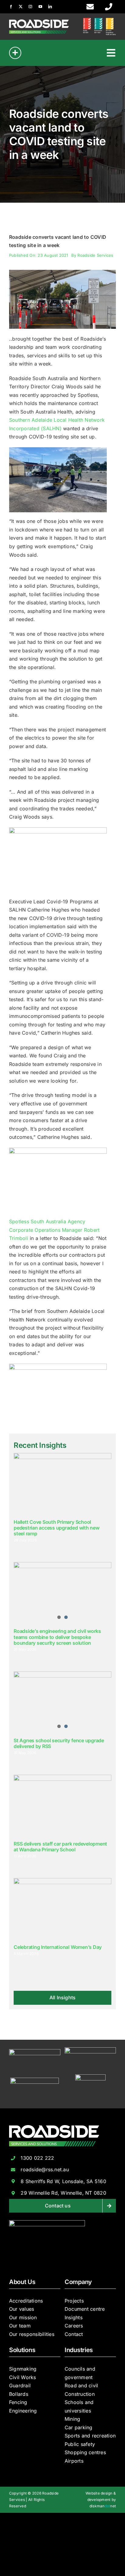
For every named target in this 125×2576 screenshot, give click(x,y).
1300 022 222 (37, 2158)
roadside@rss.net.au (45, 2169)
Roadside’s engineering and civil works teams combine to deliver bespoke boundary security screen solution (57, 1637)
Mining (72, 2419)
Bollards (19, 2394)
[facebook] (11, 7)
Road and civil (81, 2385)
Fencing (18, 2402)
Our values (22, 2309)
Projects (74, 2301)
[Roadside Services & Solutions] (39, 22)
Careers (74, 2326)
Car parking (79, 2427)
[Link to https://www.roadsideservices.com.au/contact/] (90, 7)
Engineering (23, 2411)
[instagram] (30, 7)
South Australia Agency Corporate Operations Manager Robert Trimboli (54, 1230)
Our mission (23, 2317)
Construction (80, 2394)
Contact (74, 2334)
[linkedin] (50, 7)
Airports (74, 2461)
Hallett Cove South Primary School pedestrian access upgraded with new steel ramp (57, 1528)
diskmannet (103, 2506)
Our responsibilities (32, 2334)
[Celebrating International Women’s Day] (62, 1909)
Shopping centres (85, 2452)
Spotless (20, 1221)
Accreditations (26, 2301)
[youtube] (40, 7)
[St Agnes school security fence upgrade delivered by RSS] (62, 1702)
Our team (20, 2326)
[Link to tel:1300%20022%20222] (109, 7)
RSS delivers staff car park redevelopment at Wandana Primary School (60, 1847)
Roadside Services (95, 255)
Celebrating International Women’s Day (58, 1947)
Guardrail (20, 2385)
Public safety (80, 2444)
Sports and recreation (90, 2436)
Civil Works (23, 2377)
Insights (74, 2317)
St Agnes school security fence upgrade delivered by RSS (59, 1743)
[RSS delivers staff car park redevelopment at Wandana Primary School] (62, 1806)
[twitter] (21, 7)
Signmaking (23, 2369)
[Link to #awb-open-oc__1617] (15, 53)
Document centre (85, 2309)
